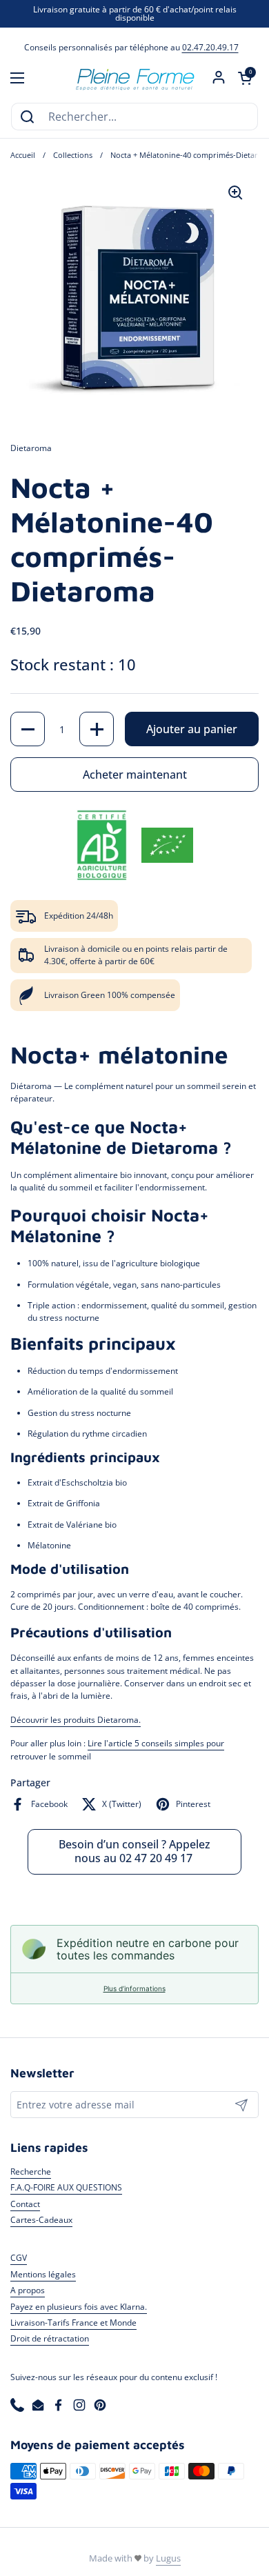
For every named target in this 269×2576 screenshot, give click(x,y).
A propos (28, 2290)
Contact (25, 2204)
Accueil (23, 155)
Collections (73, 155)
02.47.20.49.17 (210, 47)
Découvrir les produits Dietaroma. (76, 1720)
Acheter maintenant (135, 775)
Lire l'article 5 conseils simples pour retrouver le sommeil (117, 1749)
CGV (19, 2258)
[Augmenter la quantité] (97, 729)
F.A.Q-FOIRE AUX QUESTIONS (66, 2187)
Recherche (31, 2171)
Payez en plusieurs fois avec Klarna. (79, 2307)
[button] (245, 78)
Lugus (168, 2558)
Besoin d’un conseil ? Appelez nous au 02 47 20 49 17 (134, 1851)
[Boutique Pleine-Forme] (134, 78)
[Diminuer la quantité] (28, 729)
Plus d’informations (134, 1988)
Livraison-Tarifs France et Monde (73, 2323)
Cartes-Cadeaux (41, 2220)
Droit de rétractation (50, 2338)
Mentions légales (43, 2274)
